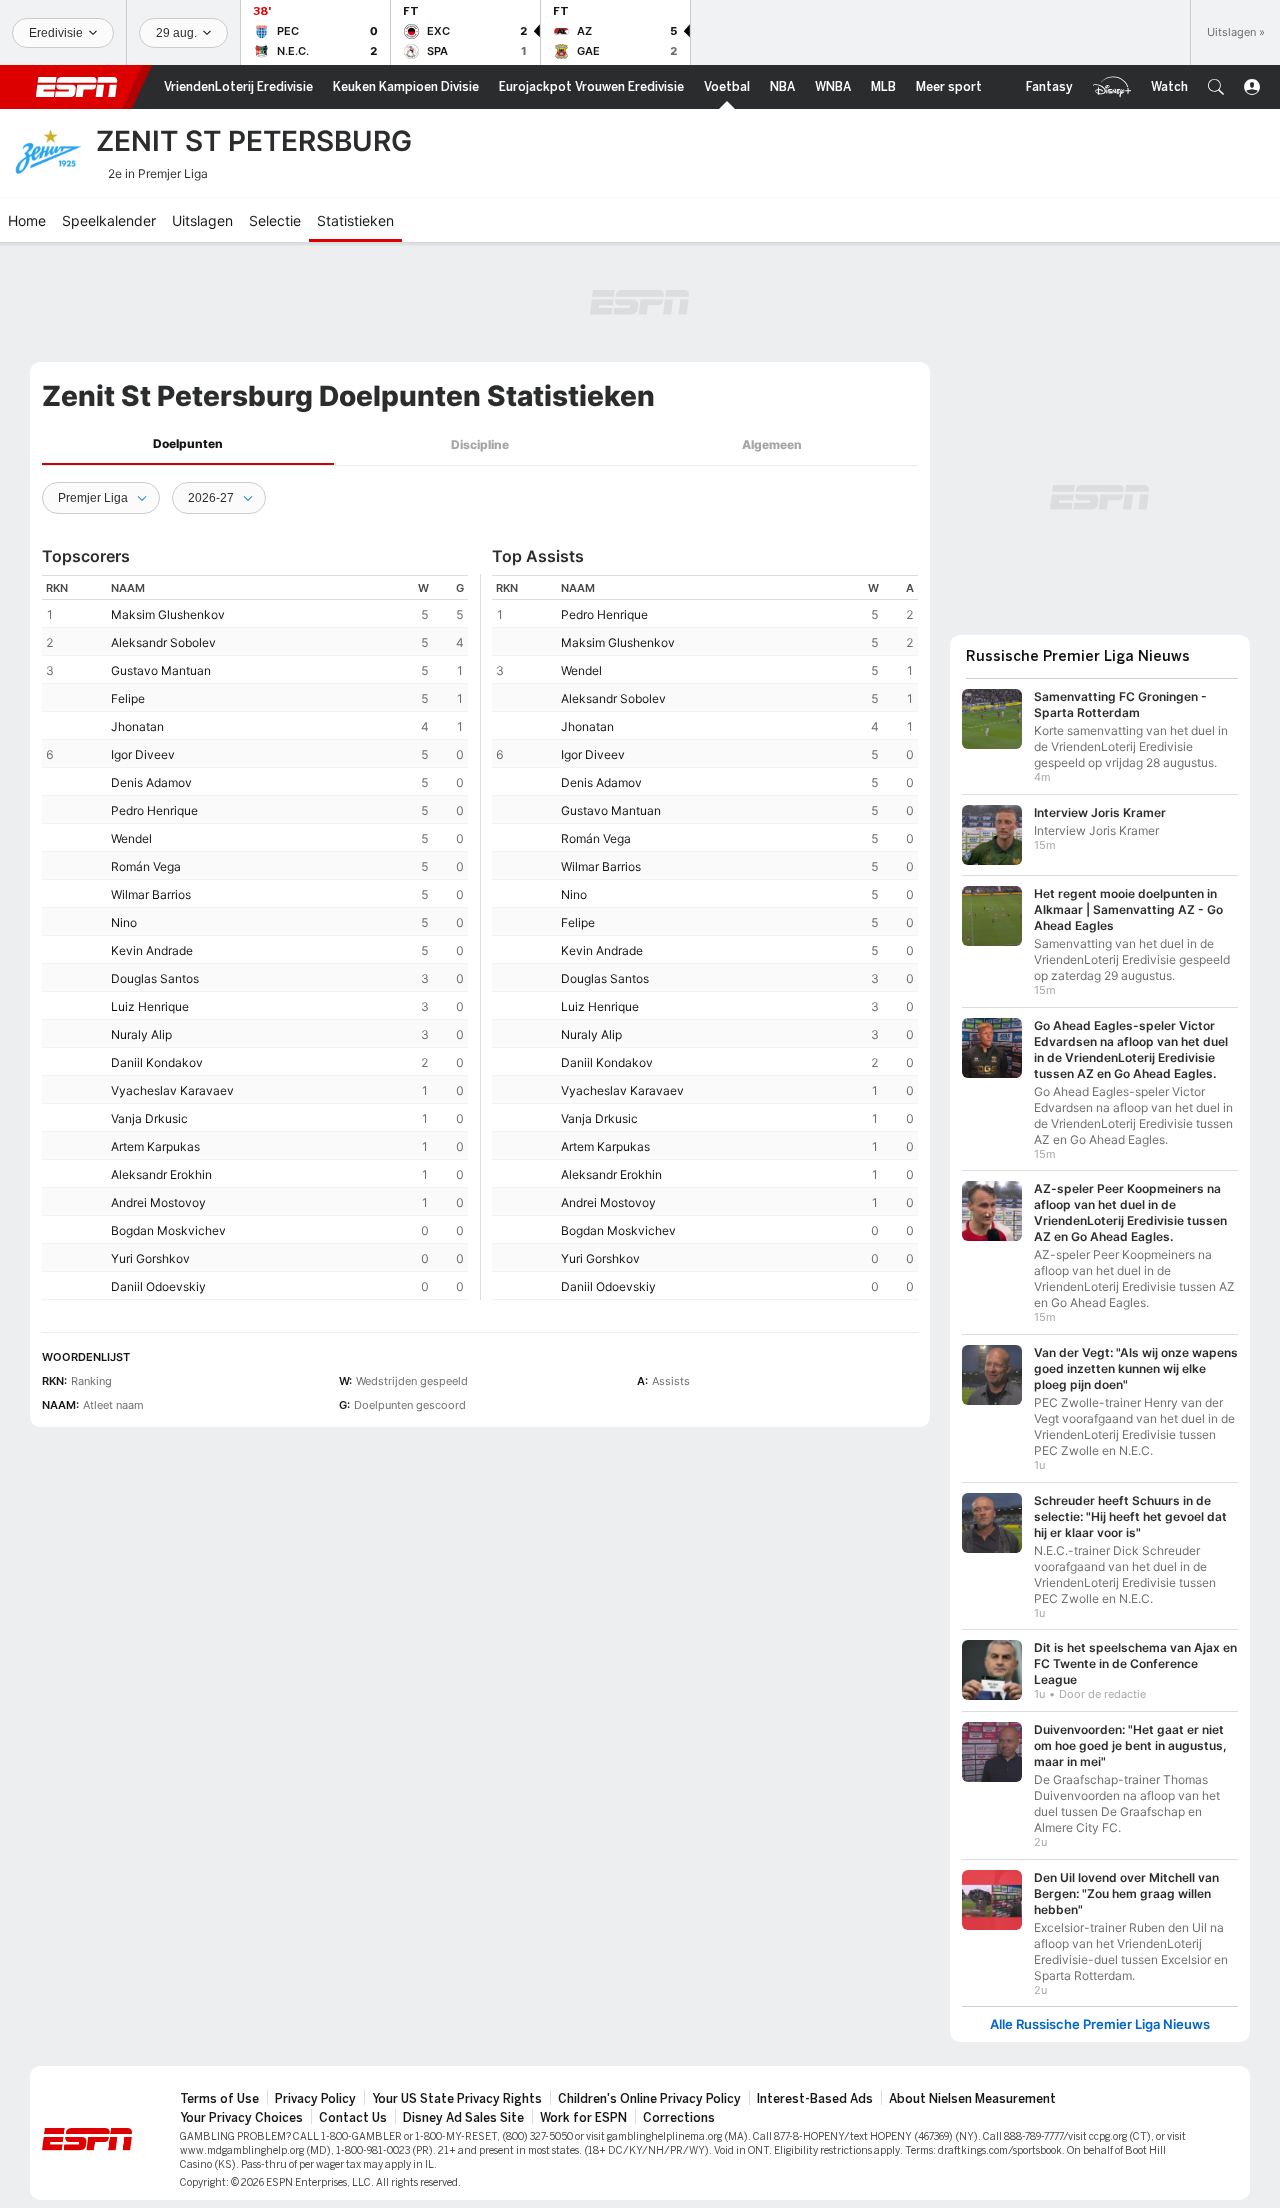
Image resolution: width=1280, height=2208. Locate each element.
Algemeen (772, 444)
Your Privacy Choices (241, 2118)
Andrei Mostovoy (158, 1202)
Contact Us (353, 2118)
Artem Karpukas (155, 1146)
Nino (124, 922)
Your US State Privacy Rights (457, 2099)
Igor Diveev (143, 754)
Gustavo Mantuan (161, 670)
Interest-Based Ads (815, 2099)
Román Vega (146, 866)
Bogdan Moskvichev (168, 1230)
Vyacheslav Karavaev (172, 1090)
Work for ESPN (583, 2118)
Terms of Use (219, 2099)
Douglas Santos (155, 978)
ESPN (77, 87)
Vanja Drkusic (149, 1118)
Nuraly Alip (141, 1034)
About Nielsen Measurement (972, 2099)
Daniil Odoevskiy (158, 1286)
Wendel (131, 838)
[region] (255, 937)
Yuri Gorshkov (150, 1258)
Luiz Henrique (150, 1006)
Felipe (128, 698)
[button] (1216, 87)
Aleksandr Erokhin (161, 1174)
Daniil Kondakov (157, 1062)
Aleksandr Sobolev (163, 642)
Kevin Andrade (152, 950)
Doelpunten (188, 443)
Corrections (679, 2118)
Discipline (480, 444)
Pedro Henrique (154, 810)
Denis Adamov (151, 782)
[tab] (188, 444)
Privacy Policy (315, 2099)
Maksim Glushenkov (168, 614)
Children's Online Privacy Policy (649, 2099)
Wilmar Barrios (151, 894)
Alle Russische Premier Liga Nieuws (1100, 2024)
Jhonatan (137, 726)
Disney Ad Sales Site (463, 2118)
